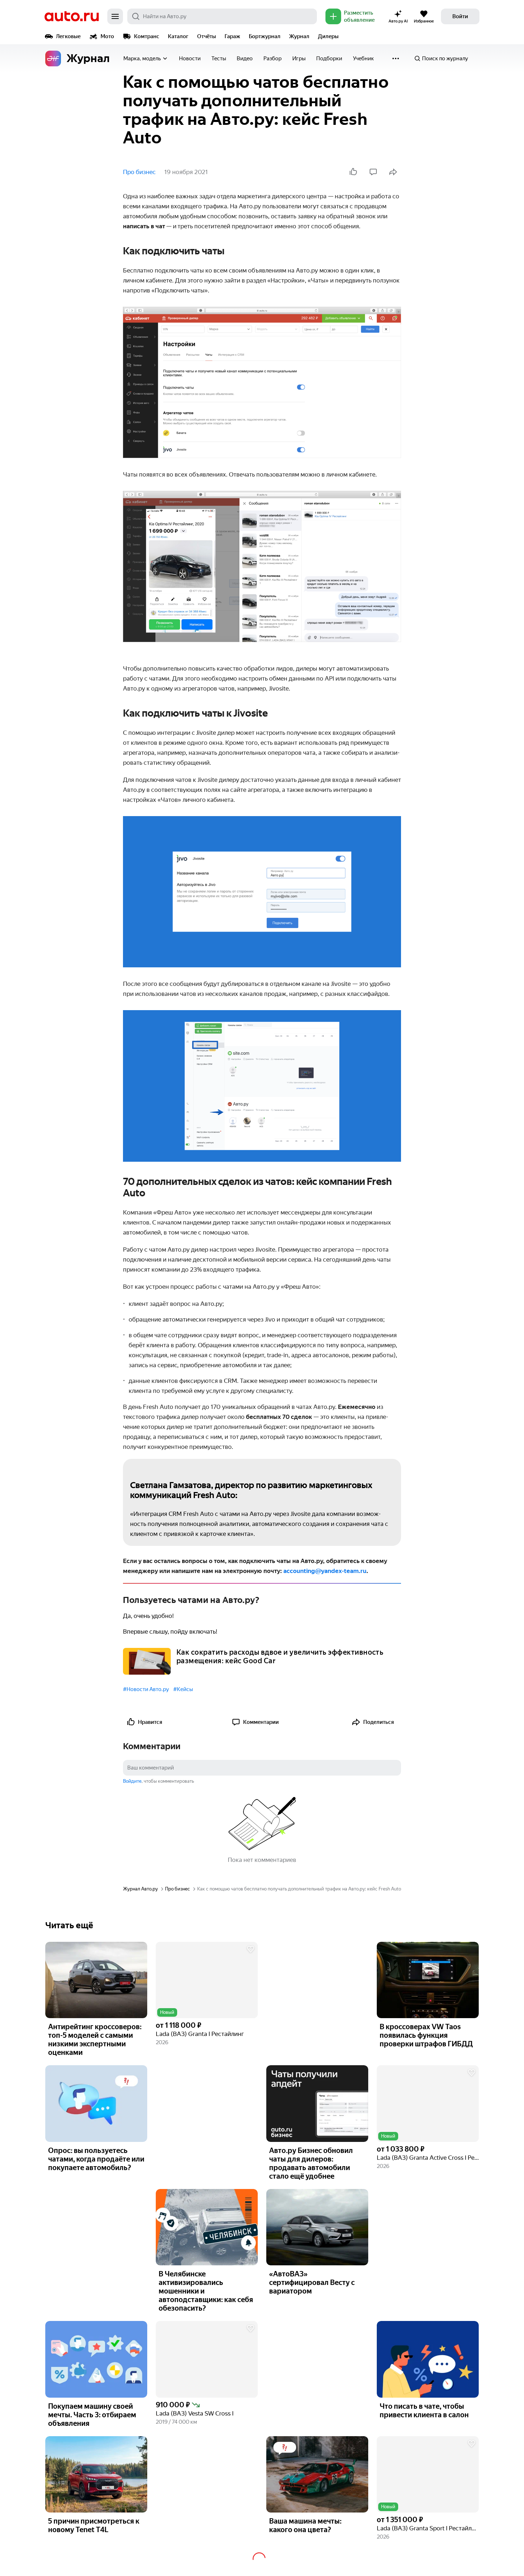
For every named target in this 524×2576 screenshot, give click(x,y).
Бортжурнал (265, 36)
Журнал (299, 36)
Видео (245, 58)
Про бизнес (139, 172)
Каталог (178, 36)
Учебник (363, 58)
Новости (190, 58)
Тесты (219, 58)
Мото (107, 36)
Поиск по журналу (445, 58)
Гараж (232, 36)
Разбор (273, 58)
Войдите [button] (132, 1781)
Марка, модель (142, 58)
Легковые (68, 36)
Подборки (329, 58)
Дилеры (328, 36)
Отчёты (207, 36)
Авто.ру (72, 16)
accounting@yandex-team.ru (325, 1571)
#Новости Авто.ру (146, 1689)
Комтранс (147, 36)
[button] (207, 1980)
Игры (299, 58)
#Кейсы (183, 1689)
